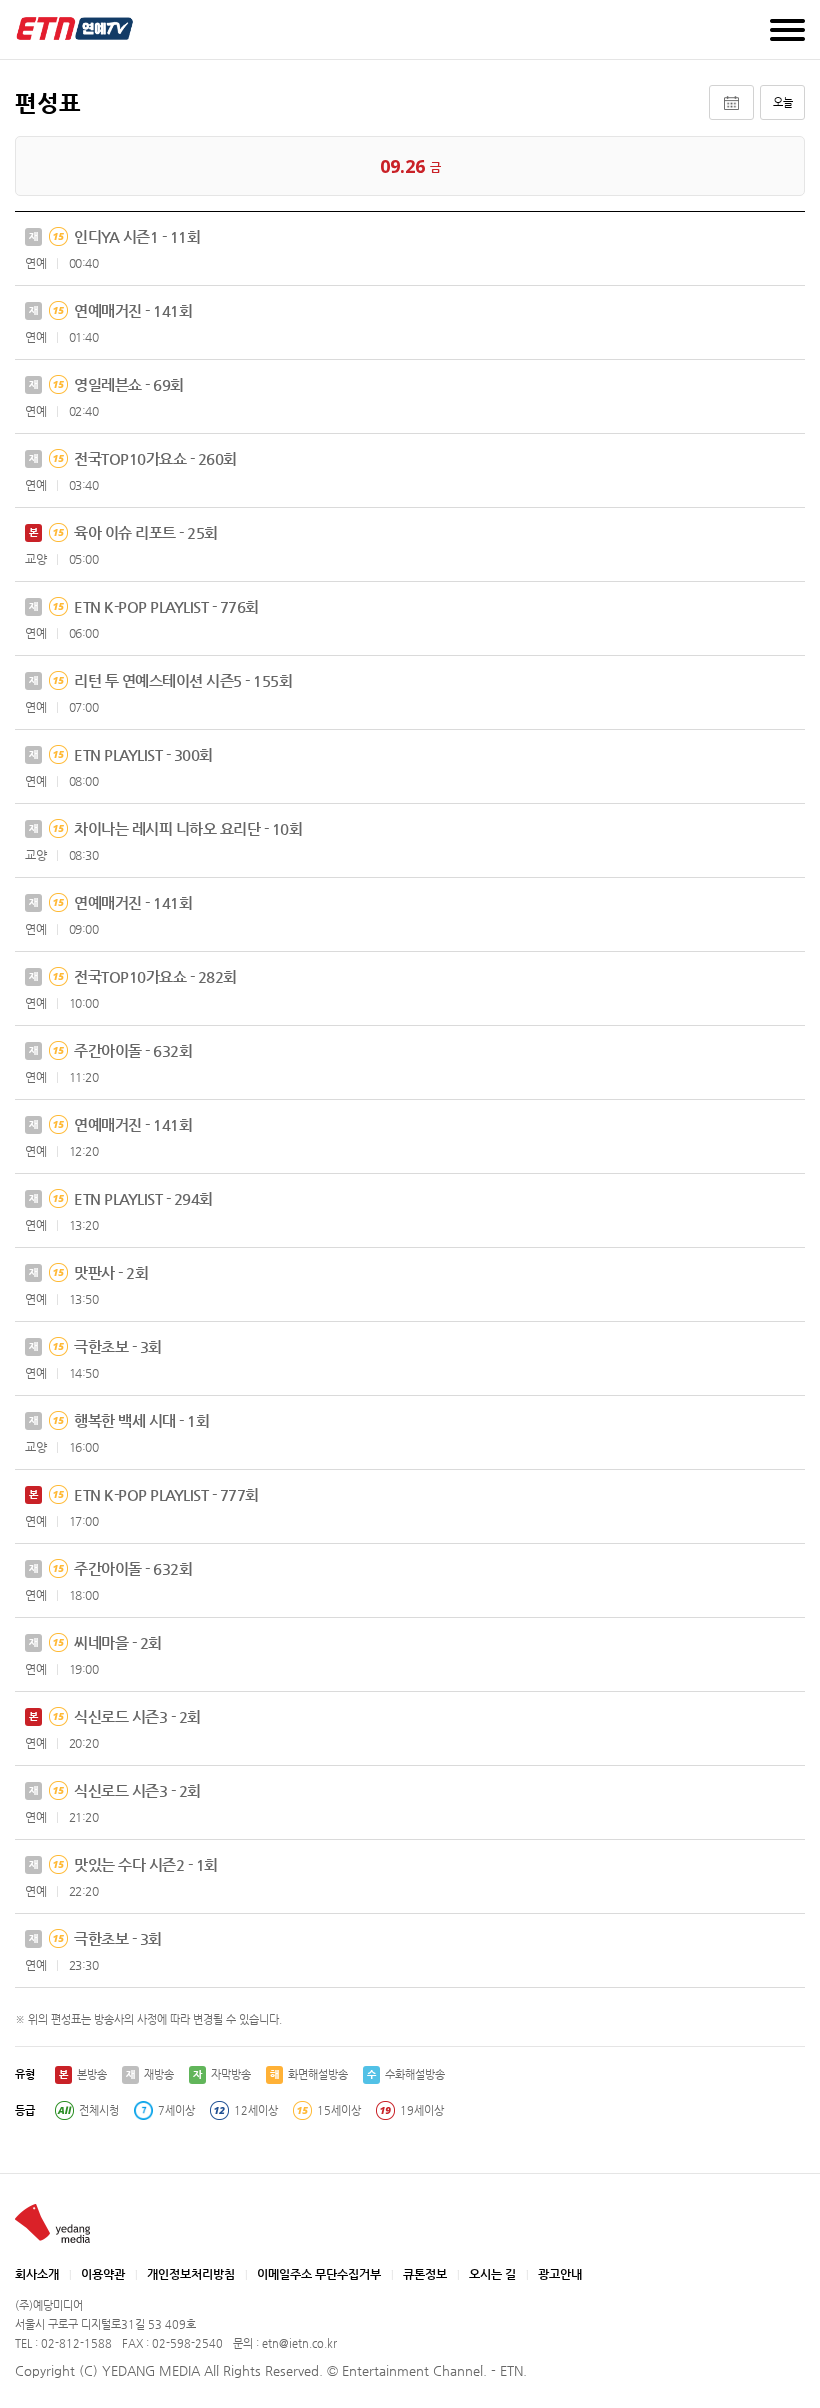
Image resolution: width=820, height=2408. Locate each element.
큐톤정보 (425, 2274)
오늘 (783, 102)
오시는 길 (492, 2274)
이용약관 (103, 2274)
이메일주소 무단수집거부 (319, 2274)
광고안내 (560, 2274)
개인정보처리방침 (191, 2274)
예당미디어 (75, 28)
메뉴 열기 (787, 30)
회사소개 (37, 2274)
